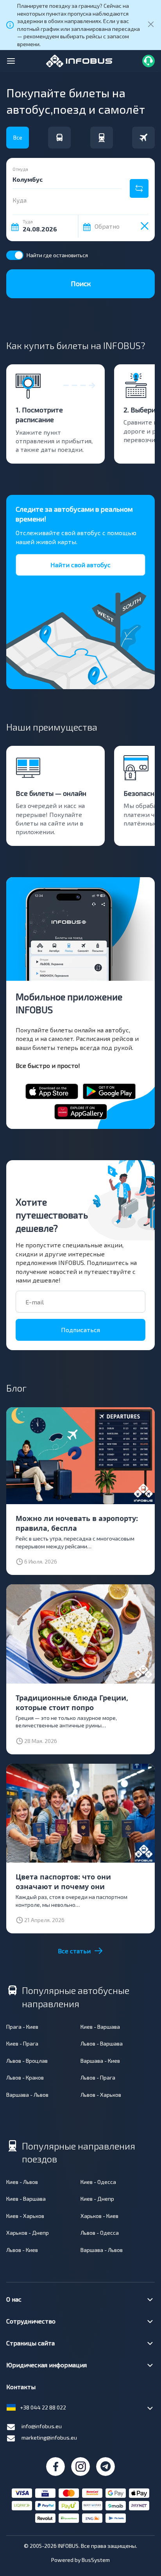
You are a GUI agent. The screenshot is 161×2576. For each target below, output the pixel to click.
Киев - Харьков (25, 2216)
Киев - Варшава (100, 2027)
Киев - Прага (22, 2043)
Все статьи (74, 1951)
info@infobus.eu (42, 2426)
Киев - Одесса (98, 2182)
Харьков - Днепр (28, 2233)
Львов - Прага (98, 2077)
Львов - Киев (22, 2250)
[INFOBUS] (79, 60)
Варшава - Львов (27, 2095)
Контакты (21, 2387)
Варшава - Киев (100, 2061)
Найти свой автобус (80, 565)
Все (18, 137)
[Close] (151, 25)
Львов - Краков (25, 2077)
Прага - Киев (22, 2027)
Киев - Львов (22, 2182)
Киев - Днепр (97, 2199)
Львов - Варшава (102, 2043)
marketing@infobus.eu (49, 2437)
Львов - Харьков (101, 2095)
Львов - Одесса (100, 2233)
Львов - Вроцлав (27, 2061)
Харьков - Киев (99, 2216)
